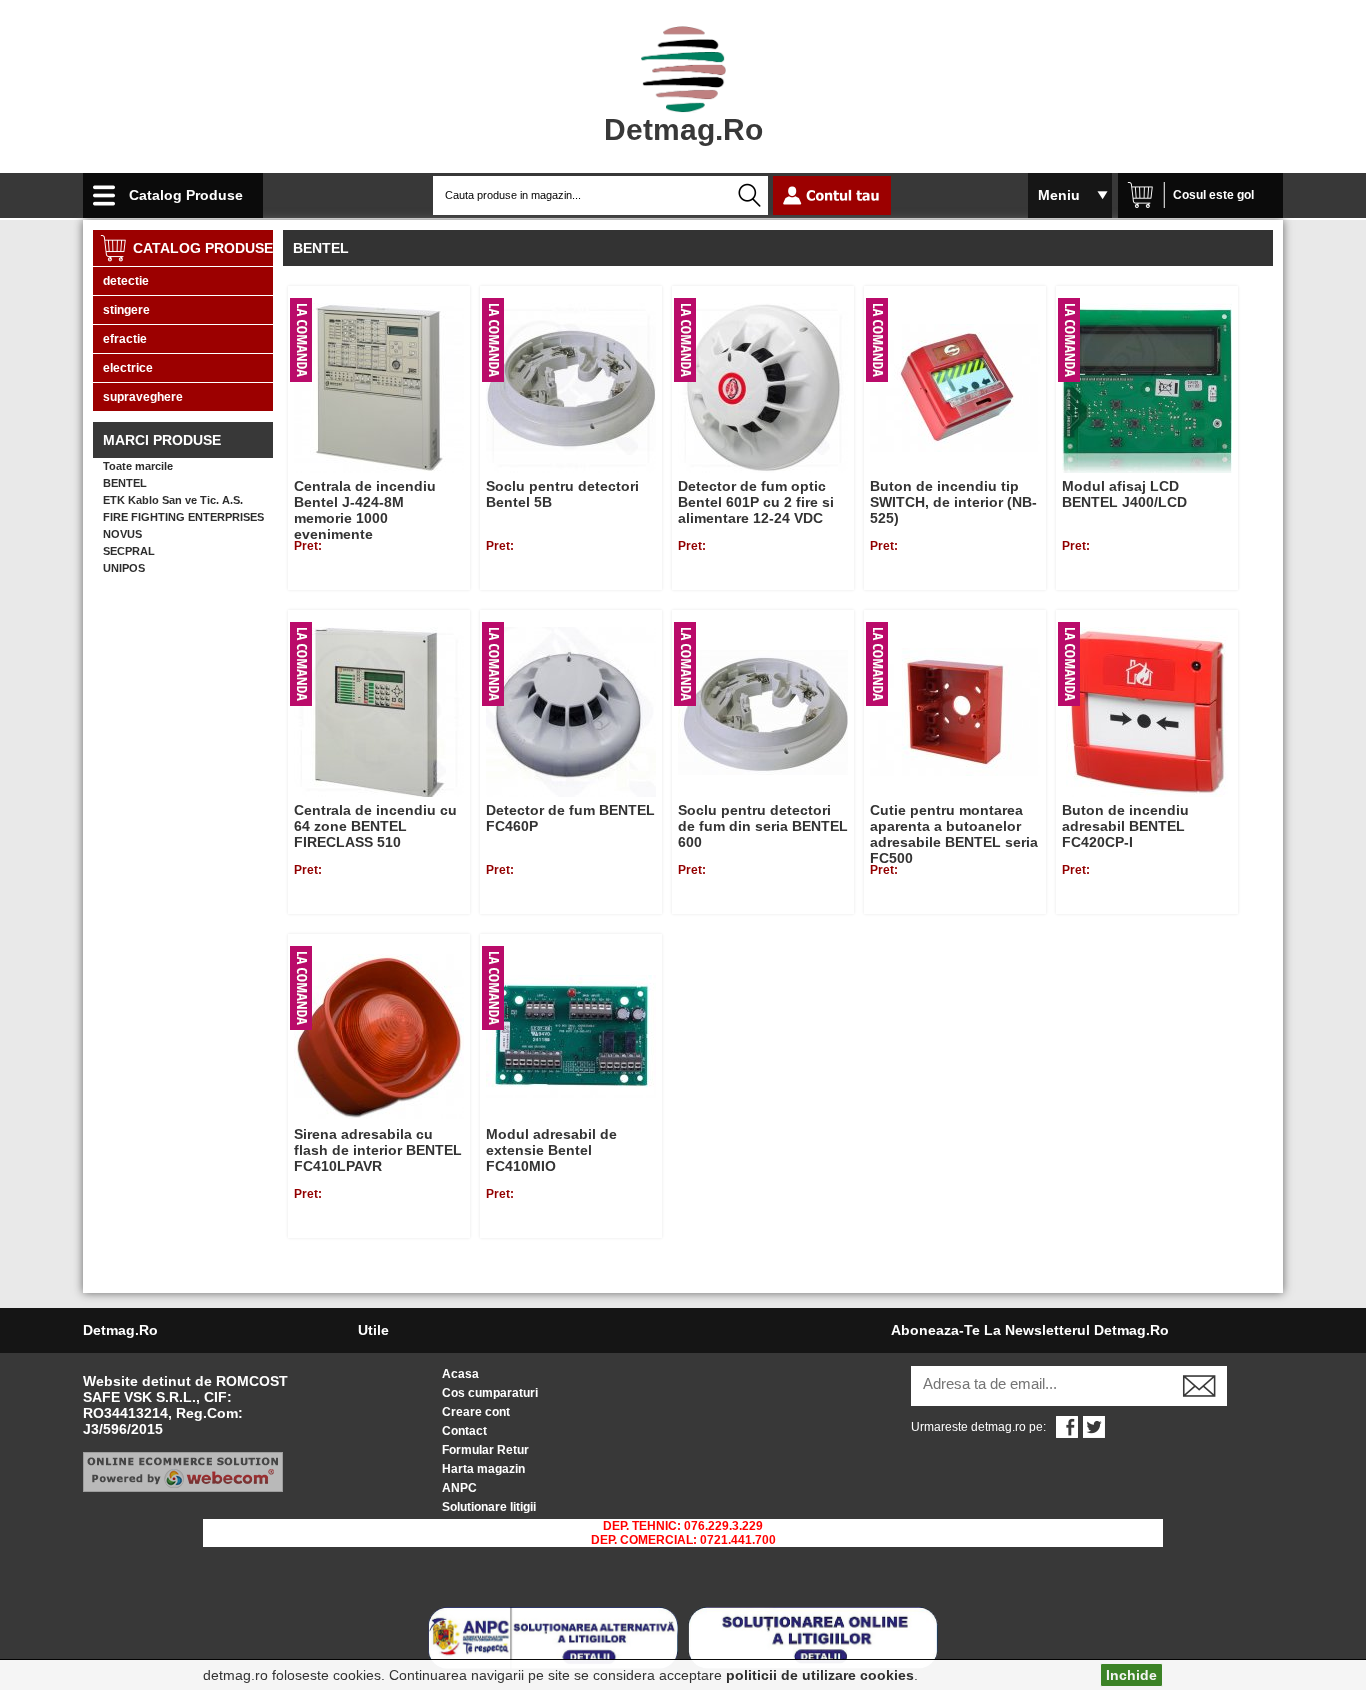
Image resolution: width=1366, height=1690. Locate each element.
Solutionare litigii (489, 1507)
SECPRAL (129, 551)
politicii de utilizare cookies (820, 1675)
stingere (126, 310)
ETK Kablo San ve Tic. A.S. (173, 500)
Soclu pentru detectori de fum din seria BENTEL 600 (763, 826)
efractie (125, 339)
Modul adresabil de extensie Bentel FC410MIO (551, 1150)
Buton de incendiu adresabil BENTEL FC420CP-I (1125, 826)
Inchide (1131, 1675)
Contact (464, 1431)
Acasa (460, 1374)
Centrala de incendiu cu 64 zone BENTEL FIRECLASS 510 (375, 826)
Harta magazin (483, 1469)
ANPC (459, 1488)
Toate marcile (138, 466)
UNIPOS (124, 568)
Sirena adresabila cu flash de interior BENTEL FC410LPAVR (378, 1150)
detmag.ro (683, 129)
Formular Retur (485, 1450)
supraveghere (143, 397)
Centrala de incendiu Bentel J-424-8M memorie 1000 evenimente (365, 510)
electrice (128, 368)
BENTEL (125, 483)
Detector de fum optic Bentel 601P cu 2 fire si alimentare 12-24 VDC (756, 502)
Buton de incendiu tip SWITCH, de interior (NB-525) (953, 502)
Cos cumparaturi (490, 1393)
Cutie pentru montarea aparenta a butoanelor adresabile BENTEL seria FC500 (954, 834)
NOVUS (122, 534)
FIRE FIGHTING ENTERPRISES (183, 517)
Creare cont (476, 1412)
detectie (126, 281)
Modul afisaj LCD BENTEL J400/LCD (1124, 494)
